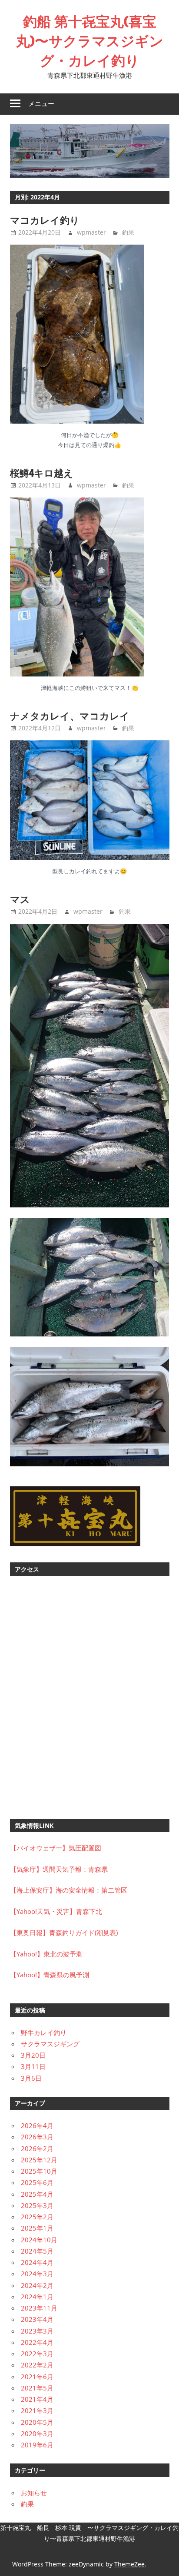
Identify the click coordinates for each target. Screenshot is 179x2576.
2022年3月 (37, 2354)
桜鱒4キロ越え (42, 473)
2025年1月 (37, 2228)
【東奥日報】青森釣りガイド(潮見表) (64, 1933)
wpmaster (91, 232)
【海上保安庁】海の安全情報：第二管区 (69, 1890)
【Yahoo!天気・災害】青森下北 (56, 1911)
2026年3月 (37, 2137)
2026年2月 (37, 2148)
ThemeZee (129, 2564)
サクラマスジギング (50, 2044)
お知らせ (34, 2493)
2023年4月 (37, 2319)
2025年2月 (37, 2217)
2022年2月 (37, 2365)
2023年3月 (37, 2331)
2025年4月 (37, 2194)
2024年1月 (37, 2297)
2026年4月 (37, 2125)
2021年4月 (37, 2399)
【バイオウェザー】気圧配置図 (56, 1848)
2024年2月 (37, 2285)
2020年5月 (37, 2422)
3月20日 (33, 2055)
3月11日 (33, 2066)
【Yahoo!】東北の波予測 (46, 1954)
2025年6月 (37, 2182)
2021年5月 (37, 2388)
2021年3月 (37, 2410)
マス (20, 899)
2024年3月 (37, 2274)
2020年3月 (37, 2433)
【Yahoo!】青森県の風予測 (50, 1975)
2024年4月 (37, 2262)
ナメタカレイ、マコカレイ (70, 716)
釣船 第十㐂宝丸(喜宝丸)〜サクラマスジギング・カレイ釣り (90, 41)
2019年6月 (37, 2445)
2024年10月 (39, 2240)
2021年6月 (37, 2377)
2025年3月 (37, 2205)
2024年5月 (37, 2251)
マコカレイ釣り (45, 220)
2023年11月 (39, 2308)
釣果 (128, 232)
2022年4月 (37, 2342)
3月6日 (31, 2078)
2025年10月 (39, 2171)
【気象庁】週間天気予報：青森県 (59, 1869)
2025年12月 (39, 2160)
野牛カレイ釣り (44, 2032)
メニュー (41, 104)
